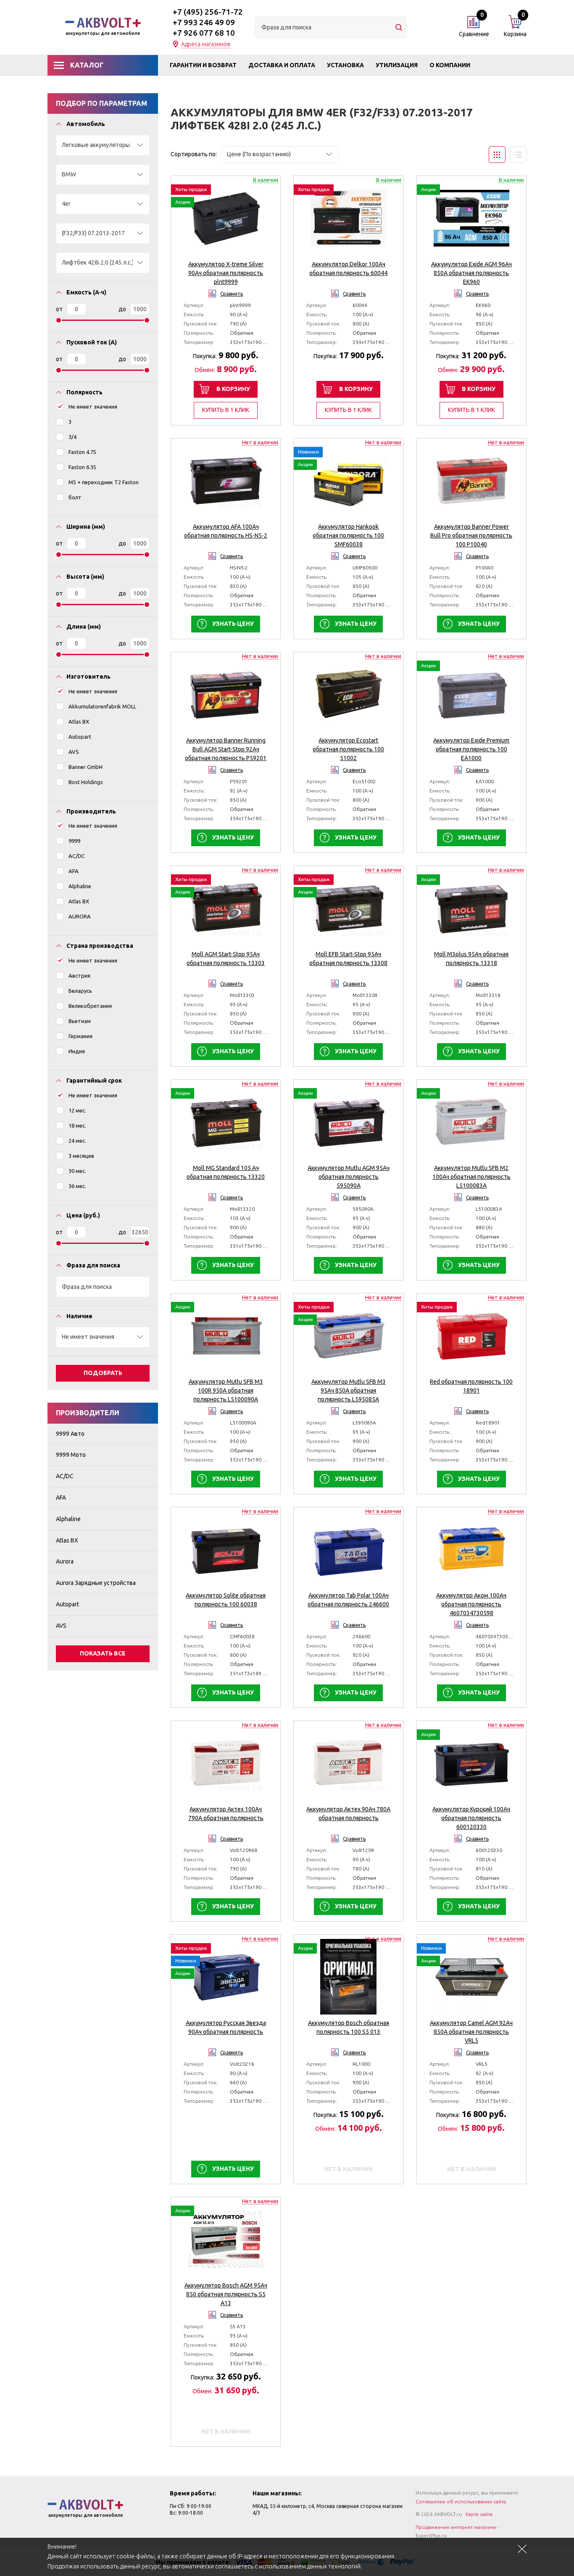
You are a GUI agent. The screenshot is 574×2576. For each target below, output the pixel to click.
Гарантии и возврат (203, 65)
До (122, 309)
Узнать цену (233, 624)
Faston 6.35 (82, 467)
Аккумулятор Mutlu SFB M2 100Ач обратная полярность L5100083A (471, 1177)
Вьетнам (80, 1021)
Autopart (80, 737)
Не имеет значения (93, 407)
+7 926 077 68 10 (204, 33)
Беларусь (80, 991)
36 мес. (77, 1186)
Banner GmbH (86, 767)
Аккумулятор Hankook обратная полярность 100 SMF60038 (348, 535)
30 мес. (77, 1171)
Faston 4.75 (82, 452)
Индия (77, 1051)
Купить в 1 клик (226, 410)
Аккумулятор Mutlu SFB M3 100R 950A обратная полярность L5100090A (226, 1390)
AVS (74, 752)
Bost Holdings (86, 782)
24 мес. (77, 1141)
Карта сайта (479, 2514)
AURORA (80, 916)
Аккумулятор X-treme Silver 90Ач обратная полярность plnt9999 (226, 273)
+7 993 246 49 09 (204, 22)
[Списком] (518, 155)
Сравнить (232, 294)
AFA (74, 871)
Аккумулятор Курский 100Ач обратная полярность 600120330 (471, 1818)
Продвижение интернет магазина (456, 2527)
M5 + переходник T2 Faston (104, 482)
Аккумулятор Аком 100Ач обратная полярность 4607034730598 (471, 1604)
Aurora (65, 1561)
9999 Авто (70, 1434)
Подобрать (103, 1373)
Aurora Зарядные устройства (96, 1583)
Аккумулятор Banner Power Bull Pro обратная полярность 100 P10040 (471, 535)
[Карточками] (497, 155)
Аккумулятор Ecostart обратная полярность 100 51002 (348, 749)
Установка (345, 65)
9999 (74, 841)
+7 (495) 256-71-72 (208, 12)
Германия (80, 1036)
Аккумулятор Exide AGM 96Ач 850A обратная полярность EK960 (471, 273)
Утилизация (397, 65)
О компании (450, 65)
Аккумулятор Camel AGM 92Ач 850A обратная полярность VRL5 (471, 2032)
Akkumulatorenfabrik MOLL (102, 706)
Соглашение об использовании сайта (461, 2501)
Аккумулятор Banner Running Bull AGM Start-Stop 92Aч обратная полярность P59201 (226, 749)
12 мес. (77, 1110)
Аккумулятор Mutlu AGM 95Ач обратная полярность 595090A (349, 1177)
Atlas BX (79, 721)
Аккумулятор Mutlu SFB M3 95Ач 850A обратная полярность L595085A (349, 1390)
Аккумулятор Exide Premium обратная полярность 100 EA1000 (471, 749)
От (59, 309)
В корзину (233, 389)
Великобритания (90, 1006)
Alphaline (80, 886)
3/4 (72, 437)
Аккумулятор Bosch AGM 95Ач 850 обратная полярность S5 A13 (226, 2294)
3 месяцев (81, 1156)
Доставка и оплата (282, 65)
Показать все (103, 1653)
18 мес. (77, 1125)
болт (75, 497)
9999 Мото (71, 1455)
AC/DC (77, 856)
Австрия (79, 976)
